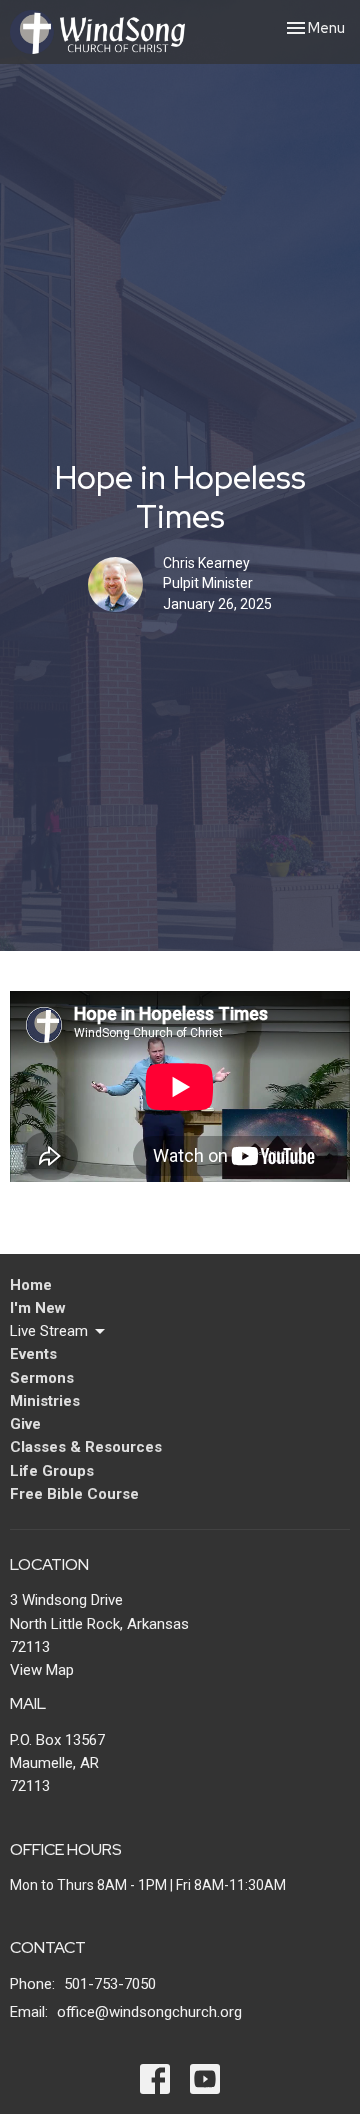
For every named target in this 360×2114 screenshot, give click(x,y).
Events (33, 1354)
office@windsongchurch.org (149, 2012)
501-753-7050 (110, 1984)
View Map (42, 1670)
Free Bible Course (74, 1494)
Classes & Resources (86, 1447)
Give (25, 1424)
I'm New (38, 1308)
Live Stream (49, 1331)
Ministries (45, 1401)
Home (31, 1285)
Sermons (42, 1378)
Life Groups (52, 1471)
